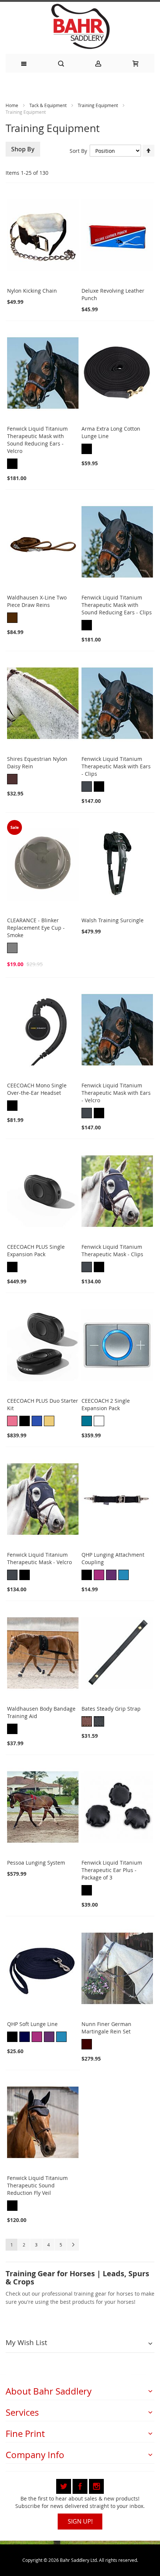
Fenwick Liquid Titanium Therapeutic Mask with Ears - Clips (116, 766)
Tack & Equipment (49, 105)
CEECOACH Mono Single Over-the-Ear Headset (37, 1089)
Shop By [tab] (23, 149)
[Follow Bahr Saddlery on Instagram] (96, 2485)
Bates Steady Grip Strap (111, 1709)
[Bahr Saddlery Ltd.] (80, 27)
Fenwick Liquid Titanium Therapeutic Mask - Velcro (39, 1558)
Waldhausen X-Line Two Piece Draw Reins (37, 601)
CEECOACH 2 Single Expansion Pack (106, 1404)
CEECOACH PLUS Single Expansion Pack (36, 1250)
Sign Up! (80, 2521)
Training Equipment (98, 105)
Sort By (78, 151)
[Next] (73, 2245)
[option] (12, 464)
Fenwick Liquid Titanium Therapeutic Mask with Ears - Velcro (116, 1093)
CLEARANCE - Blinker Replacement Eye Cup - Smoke (36, 928)
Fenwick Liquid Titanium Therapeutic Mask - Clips (112, 1250)
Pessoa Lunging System (36, 1863)
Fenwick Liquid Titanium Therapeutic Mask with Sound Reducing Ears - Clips (117, 605)
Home (12, 105)
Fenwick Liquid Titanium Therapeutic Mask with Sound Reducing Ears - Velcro (37, 440)
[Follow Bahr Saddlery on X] (64, 2485)
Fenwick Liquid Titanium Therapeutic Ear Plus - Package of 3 (112, 1870)
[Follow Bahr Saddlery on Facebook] (81, 2485)
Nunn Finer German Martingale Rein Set (106, 2028)
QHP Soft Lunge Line (32, 2024)
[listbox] (43, 465)
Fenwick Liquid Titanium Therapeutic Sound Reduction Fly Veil (37, 2185)
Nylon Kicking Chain (32, 291)
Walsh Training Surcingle (113, 920)
